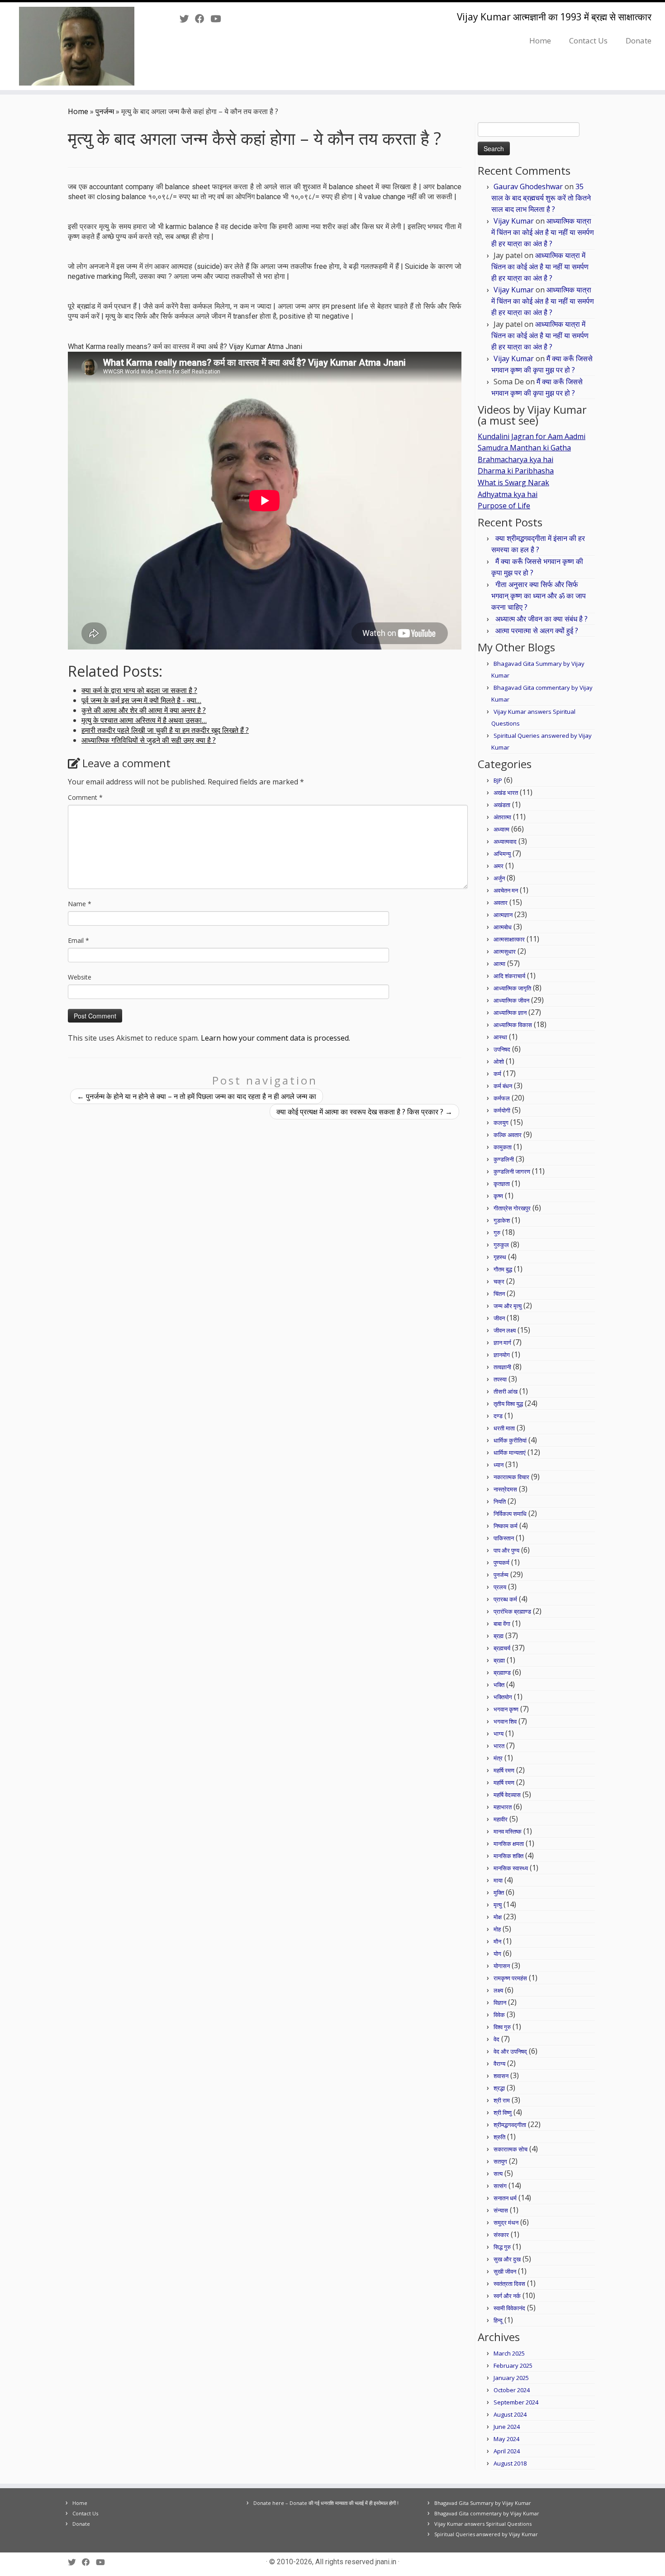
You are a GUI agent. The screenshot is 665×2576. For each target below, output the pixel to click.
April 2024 (507, 2451)
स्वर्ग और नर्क (507, 2296)
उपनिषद (502, 1049)
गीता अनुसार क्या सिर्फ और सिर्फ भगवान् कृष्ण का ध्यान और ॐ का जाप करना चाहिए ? (539, 596)
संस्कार (501, 2235)
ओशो (499, 1061)
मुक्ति (499, 1893)
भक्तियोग (503, 1697)
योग (497, 1954)
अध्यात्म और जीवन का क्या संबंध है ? (541, 619)
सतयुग (500, 2161)
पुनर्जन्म (105, 111)
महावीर (501, 1819)
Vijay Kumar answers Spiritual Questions (483, 2524)
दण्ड (498, 1416)
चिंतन (499, 1294)
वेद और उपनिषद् (510, 2051)
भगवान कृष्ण (506, 1709)
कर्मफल (502, 1098)
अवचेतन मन (506, 890)
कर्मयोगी (502, 1110)
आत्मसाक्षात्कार (509, 939)
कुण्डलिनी (504, 1159)
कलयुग (501, 1123)
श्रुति (499, 2137)
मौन (497, 1941)
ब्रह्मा (499, 1660)
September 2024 (516, 2402)
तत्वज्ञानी (502, 1367)
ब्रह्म (499, 1636)
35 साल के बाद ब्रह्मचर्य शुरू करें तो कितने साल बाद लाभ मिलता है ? (541, 198)
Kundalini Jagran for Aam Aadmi (532, 436)
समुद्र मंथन (506, 2222)
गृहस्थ (500, 1257)
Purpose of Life (504, 506)
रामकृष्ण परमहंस (510, 1978)
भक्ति (499, 1685)
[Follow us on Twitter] (187, 19)
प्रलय (500, 1587)
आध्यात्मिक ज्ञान (510, 1013)
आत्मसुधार (505, 951)
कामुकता (503, 1147)
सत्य (498, 2174)
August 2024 (510, 2414)
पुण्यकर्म (501, 1563)
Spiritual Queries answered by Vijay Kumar (486, 2534)
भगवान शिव (505, 1721)
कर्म (497, 1074)
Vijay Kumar (514, 221)
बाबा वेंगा (502, 1624)
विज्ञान (500, 2002)
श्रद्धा (499, 2088)
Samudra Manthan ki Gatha (524, 448)
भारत (499, 1746)
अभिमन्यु (502, 854)
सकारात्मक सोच (511, 2149)
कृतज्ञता (502, 1184)
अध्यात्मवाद (505, 841)
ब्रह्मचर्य (502, 1648)
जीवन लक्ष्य (505, 1330)
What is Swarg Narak (513, 483)
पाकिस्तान (504, 1538)
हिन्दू (498, 2320)
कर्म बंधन (503, 1086)
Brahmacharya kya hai (515, 459)
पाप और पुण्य (506, 1550)
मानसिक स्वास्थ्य (511, 1868)
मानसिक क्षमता (509, 1844)
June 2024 (507, 2427)
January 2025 (511, 2378)
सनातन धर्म (505, 2198)
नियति (500, 1501)
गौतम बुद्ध (503, 1269)
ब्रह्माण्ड (502, 1673)
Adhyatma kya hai (508, 494)
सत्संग (500, 2186)
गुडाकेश (502, 1220)
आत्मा (499, 964)
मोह (497, 1929)
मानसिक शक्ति (508, 1856)
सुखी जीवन (505, 2271)
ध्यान (499, 1465)
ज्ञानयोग (502, 1355)
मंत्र (498, 1758)
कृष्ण (498, 1196)
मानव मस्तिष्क (508, 1831)
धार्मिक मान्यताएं (510, 1453)
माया (498, 1880)
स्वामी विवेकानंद (509, 2308)
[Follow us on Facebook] (203, 19)
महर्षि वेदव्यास (507, 1795)
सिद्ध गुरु (502, 2247)
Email (78, 940)
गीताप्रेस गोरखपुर (512, 1208)
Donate (639, 41)
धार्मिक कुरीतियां (510, 1440)
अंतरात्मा (502, 817)
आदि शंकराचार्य (509, 976)
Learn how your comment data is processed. (275, 1038)
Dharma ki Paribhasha (516, 471)
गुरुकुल (501, 1245)
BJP (498, 780)
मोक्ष (498, 1917)
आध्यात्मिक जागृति (512, 988)
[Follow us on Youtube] (218, 19)
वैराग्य (499, 2064)
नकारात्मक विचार (511, 1477)
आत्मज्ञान (503, 915)
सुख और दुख (507, 2259)
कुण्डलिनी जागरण (512, 1171)
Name (80, 904)
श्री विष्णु (503, 2112)
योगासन (502, 1966)
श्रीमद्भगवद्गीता (510, 2125)
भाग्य (499, 1734)
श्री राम (502, 2100)
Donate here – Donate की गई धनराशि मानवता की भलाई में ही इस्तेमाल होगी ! (326, 2503)
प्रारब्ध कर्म (505, 1599)
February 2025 (513, 2366)
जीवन (499, 1318)
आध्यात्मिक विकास (513, 1025)
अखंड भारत (506, 793)
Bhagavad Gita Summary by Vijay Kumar (483, 2503)
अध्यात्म (501, 829)
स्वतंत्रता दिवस (509, 2284)
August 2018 (510, 2463)
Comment (85, 797)
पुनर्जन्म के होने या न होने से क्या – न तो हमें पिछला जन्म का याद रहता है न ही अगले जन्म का (197, 1096)
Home (540, 41)
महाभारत (503, 1807)
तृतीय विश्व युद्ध (508, 1404)
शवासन (501, 2076)
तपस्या (500, 1379)
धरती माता (504, 1428)
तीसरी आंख (506, 1391)
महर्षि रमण (504, 1770)
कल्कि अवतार (508, 1135)
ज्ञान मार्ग (502, 1343)
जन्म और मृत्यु (508, 1306)
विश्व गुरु (502, 2027)
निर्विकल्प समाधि (510, 1514)
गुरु (497, 1233)
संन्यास (501, 2210)
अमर (499, 866)
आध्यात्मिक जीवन (511, 1000)
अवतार (501, 903)
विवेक (499, 2015)
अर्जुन (499, 878)
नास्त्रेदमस (505, 1489)
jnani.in (386, 2562)
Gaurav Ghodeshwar (528, 186)
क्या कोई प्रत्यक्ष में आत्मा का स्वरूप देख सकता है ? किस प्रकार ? (364, 1112)
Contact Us (588, 41)
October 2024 (512, 2390)
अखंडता (502, 805)
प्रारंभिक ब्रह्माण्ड (512, 1611)
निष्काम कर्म (506, 1526)
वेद (496, 2039)
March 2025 (509, 2353)
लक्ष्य (498, 1990)
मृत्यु (498, 1905)
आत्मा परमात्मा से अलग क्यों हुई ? (537, 631)
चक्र (499, 1281)
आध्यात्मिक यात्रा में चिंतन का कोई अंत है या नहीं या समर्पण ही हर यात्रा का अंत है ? (543, 232)
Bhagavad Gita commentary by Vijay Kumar (487, 2513)
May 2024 (506, 2439)
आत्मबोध (503, 927)
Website (80, 977)
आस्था (500, 1037)
